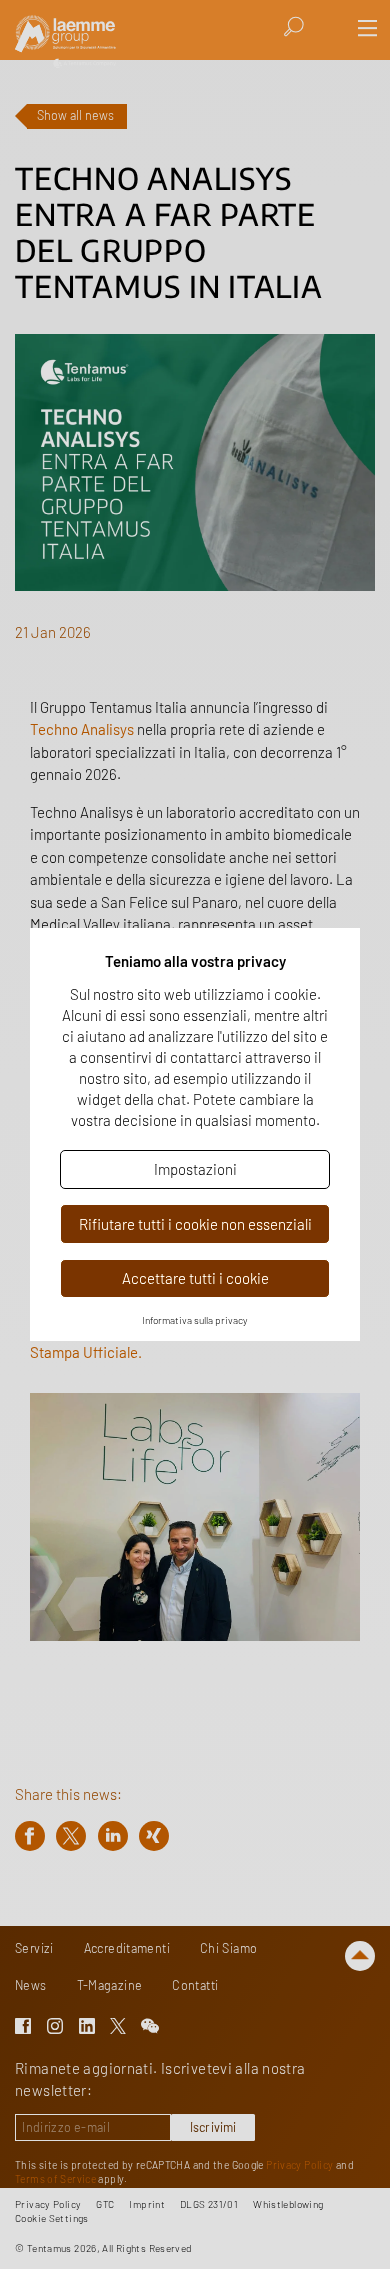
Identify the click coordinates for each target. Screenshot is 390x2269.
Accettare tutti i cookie (195, 1278)
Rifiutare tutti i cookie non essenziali (195, 1224)
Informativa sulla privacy (195, 1320)
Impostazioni (195, 1169)
